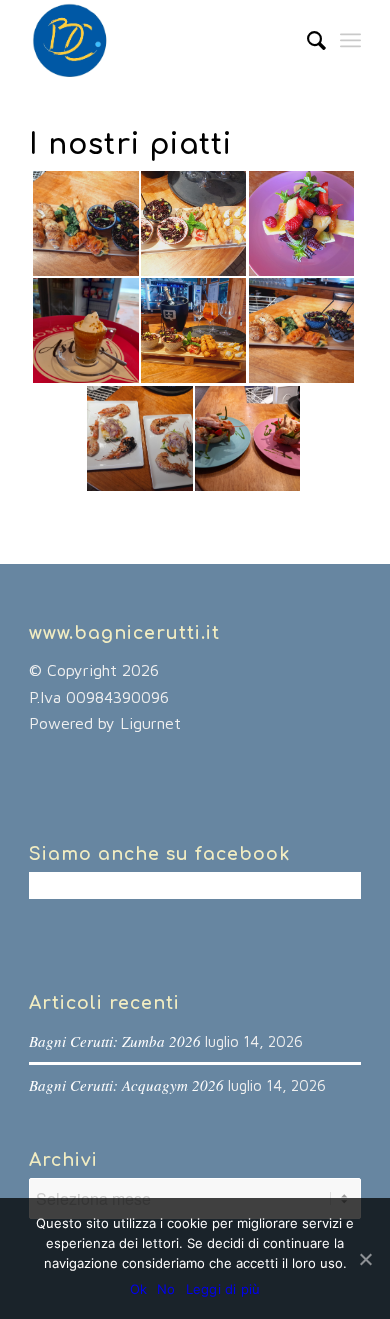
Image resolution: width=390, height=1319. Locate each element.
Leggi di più (223, 1289)
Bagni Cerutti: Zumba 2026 (115, 1041)
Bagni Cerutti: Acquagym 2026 (126, 1085)
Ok (139, 1289)
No (166, 1289)
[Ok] (365, 1259)
